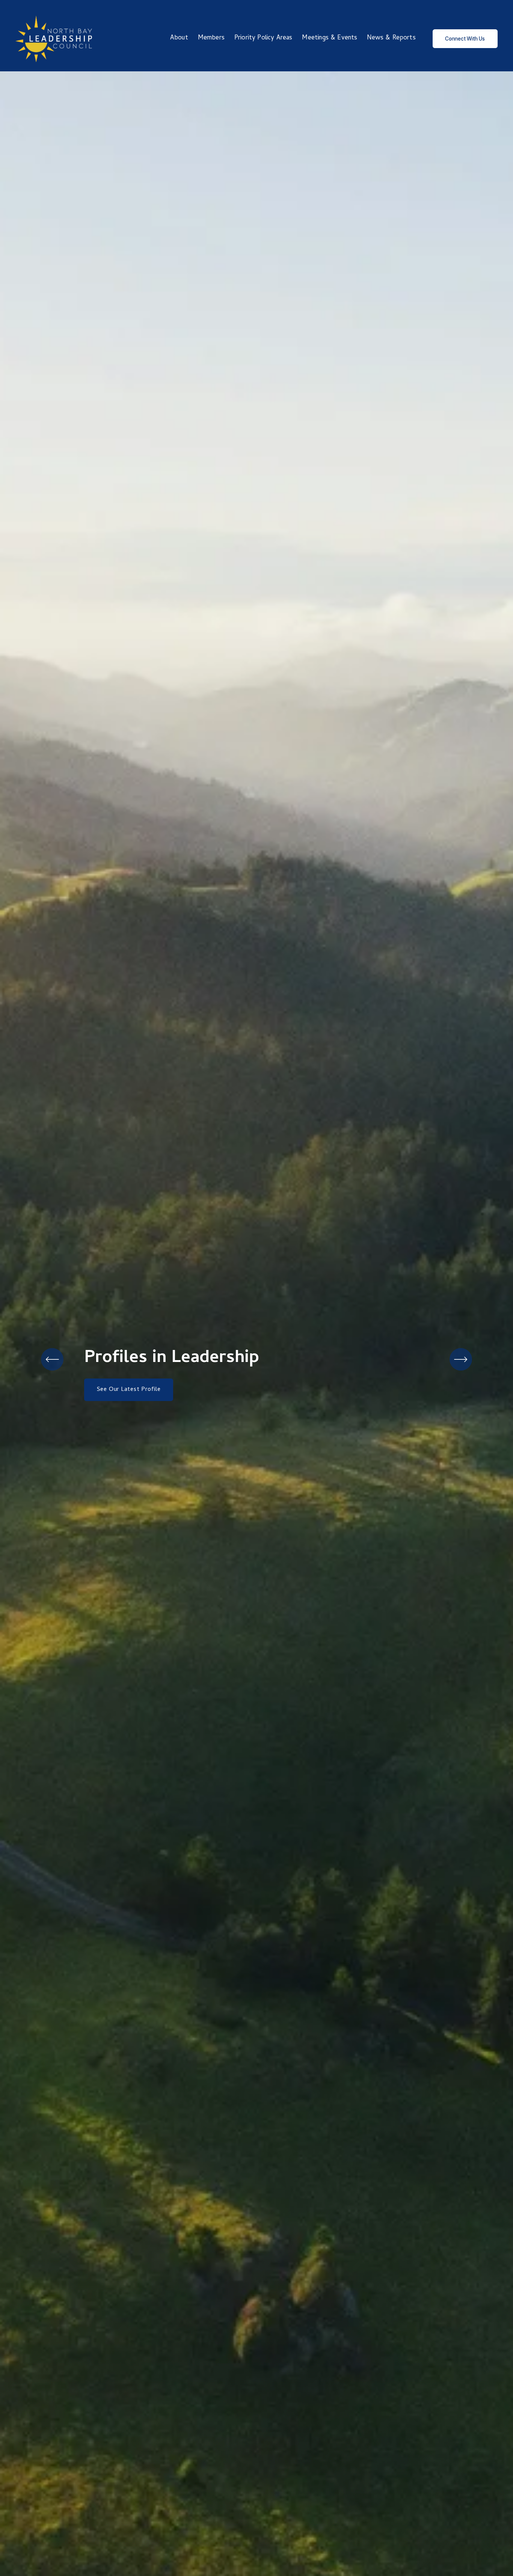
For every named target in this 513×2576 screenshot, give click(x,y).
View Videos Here (121, 1400)
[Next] (461, 1359)
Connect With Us (465, 39)
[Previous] (52, 1359)
